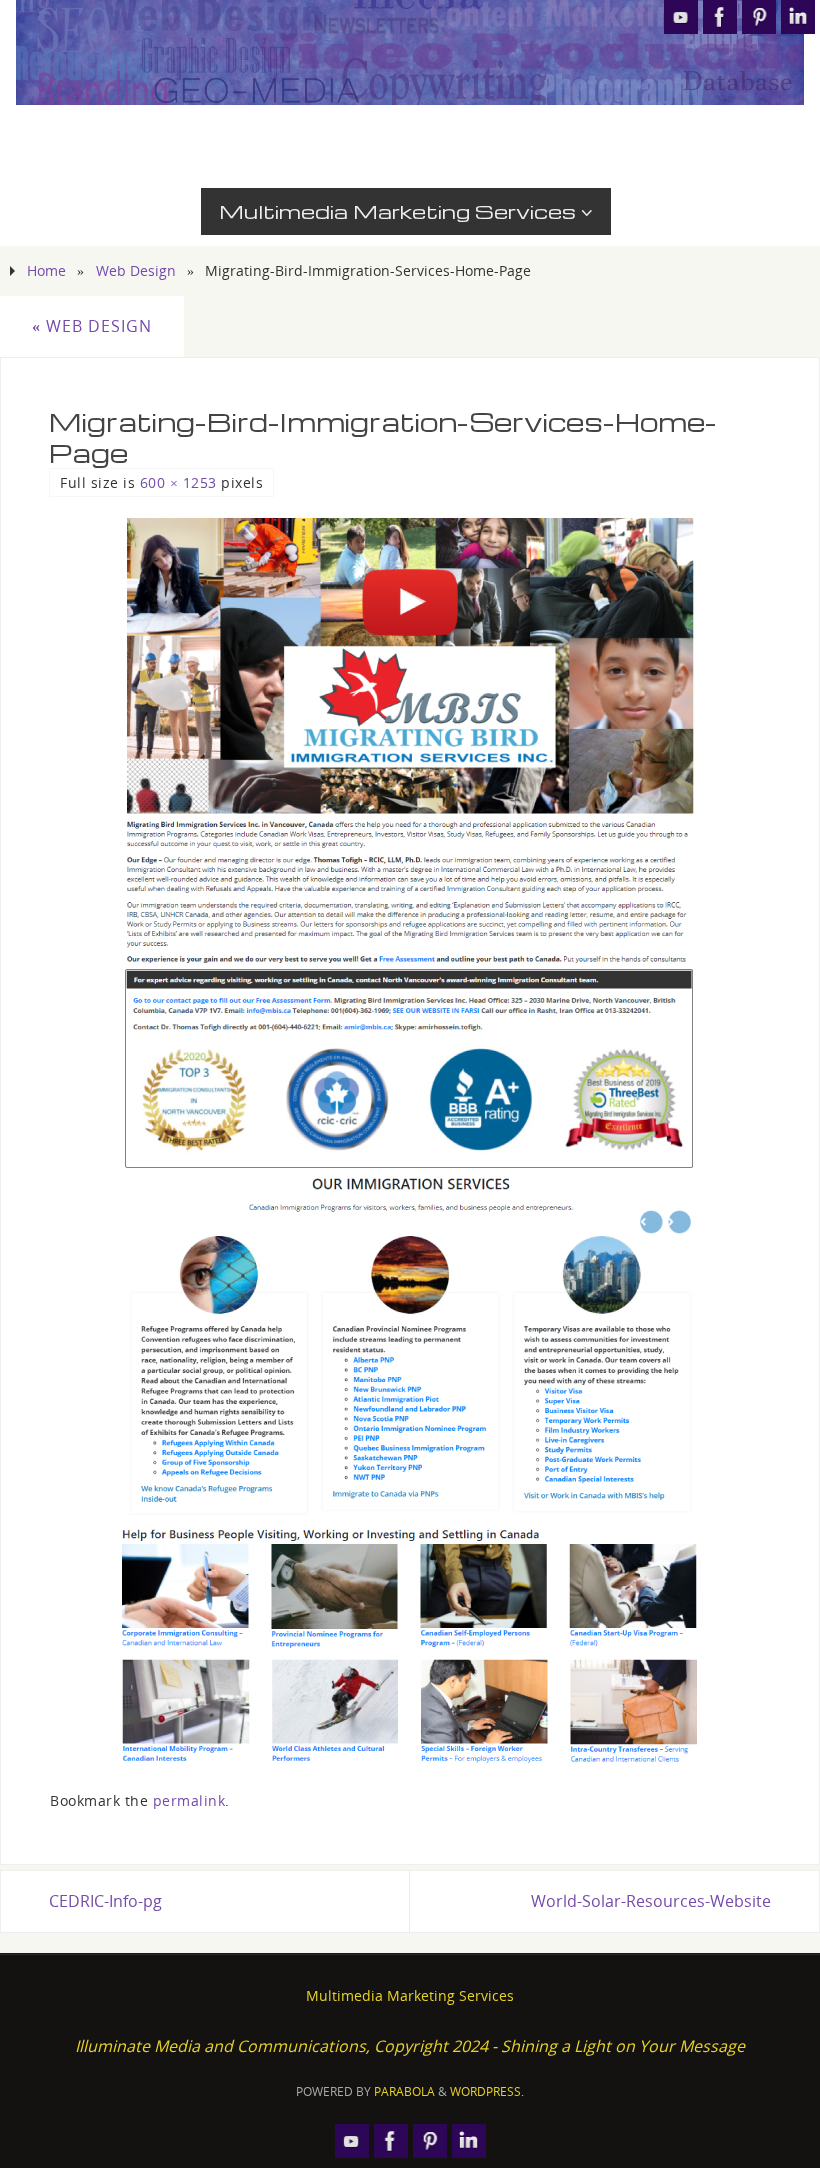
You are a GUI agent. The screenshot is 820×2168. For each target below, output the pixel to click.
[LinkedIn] (798, 17)
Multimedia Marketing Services (410, 1995)
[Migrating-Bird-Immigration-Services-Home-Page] (410, 1144)
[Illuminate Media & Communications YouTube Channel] (681, 17)
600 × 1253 (178, 482)
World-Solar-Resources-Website (651, 1901)
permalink (189, 1800)
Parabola (404, 2091)
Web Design (136, 270)
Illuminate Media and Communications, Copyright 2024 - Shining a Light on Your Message (410, 2046)
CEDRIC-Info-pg (105, 1901)
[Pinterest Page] (759, 17)
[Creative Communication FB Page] (720, 17)
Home (46, 270)
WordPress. (487, 2091)
